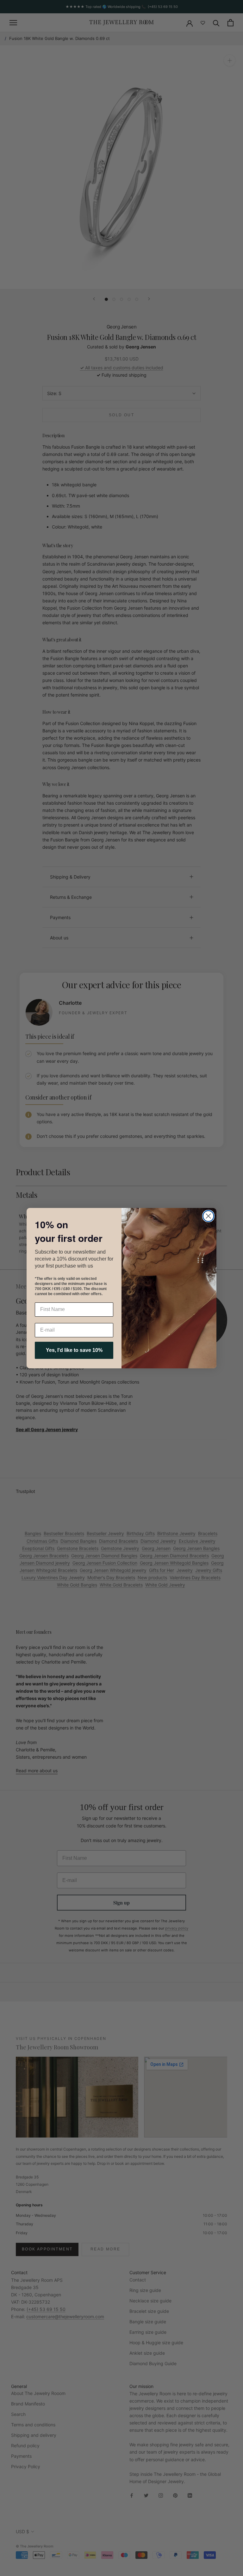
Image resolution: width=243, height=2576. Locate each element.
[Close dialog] (208, 1216)
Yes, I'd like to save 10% (74, 1350)
